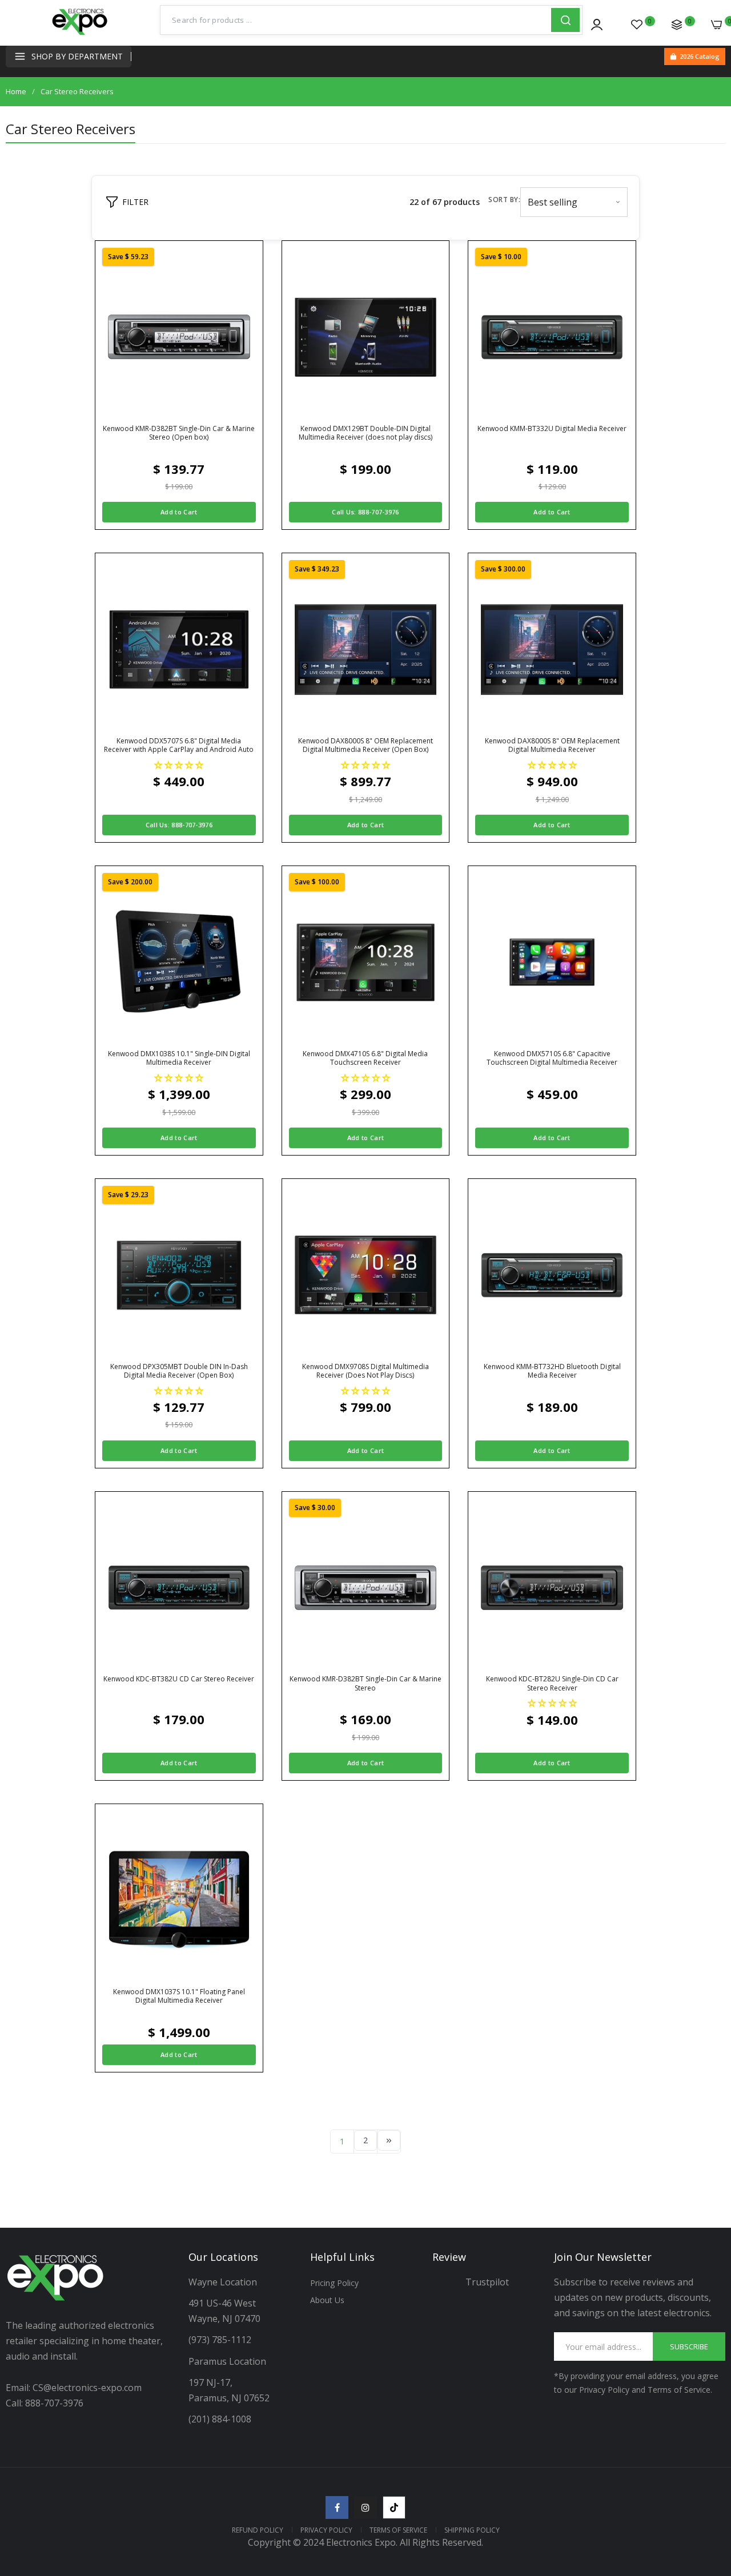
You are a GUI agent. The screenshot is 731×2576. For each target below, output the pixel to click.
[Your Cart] (717, 25)
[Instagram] (365, 2507)
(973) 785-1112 (221, 2340)
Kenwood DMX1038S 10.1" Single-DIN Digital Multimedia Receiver (179, 1058)
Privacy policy (326, 2530)
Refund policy (258, 2530)
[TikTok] (394, 2507)
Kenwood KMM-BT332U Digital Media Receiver (552, 429)
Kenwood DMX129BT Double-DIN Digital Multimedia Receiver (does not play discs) (365, 433)
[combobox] (356, 20)
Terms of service (398, 2530)
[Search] (565, 20)
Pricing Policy (334, 2283)
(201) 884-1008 (220, 2419)
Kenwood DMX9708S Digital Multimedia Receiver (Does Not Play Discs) (365, 1371)
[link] (708, 2493)
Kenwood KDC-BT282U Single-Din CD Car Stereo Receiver (552, 1683)
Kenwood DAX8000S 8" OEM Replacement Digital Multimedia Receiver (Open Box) (365, 745)
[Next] (389, 2140)
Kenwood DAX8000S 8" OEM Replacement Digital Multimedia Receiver (552, 745)
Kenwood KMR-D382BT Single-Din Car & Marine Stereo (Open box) (179, 433)
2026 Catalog (700, 56)
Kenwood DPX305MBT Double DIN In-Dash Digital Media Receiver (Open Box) (179, 1371)
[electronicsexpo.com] (80, 34)
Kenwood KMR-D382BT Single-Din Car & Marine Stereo (365, 1683)
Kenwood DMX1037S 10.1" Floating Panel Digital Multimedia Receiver (179, 1996)
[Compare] (677, 25)
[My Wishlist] (637, 25)
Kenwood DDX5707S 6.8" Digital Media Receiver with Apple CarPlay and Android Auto (179, 745)
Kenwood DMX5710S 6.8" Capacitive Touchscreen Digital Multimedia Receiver (552, 1058)
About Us (327, 2300)
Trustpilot (487, 2282)
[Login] (597, 25)
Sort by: (504, 200)
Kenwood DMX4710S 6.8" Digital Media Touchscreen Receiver (365, 1058)
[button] (179, 765)
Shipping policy (472, 2530)
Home (16, 91)
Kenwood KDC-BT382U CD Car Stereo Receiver (179, 1679)
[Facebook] (337, 2507)
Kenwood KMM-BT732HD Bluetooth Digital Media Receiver (552, 1371)
